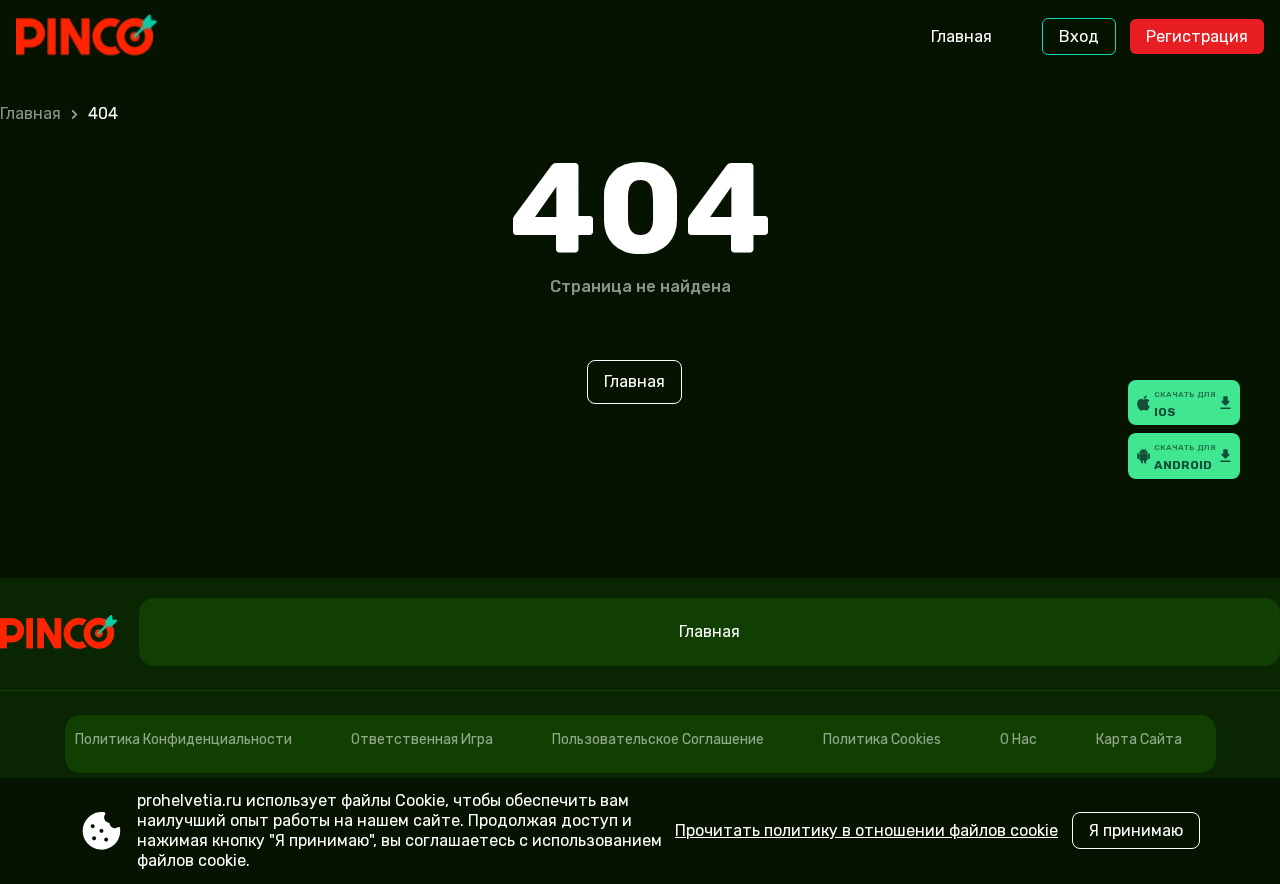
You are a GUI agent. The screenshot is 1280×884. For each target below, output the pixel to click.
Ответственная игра (422, 739)
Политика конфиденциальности (183, 739)
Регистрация (1197, 36)
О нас (1018, 739)
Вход (1079, 36)
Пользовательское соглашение (658, 739)
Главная (961, 36)
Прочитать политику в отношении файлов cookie (866, 830)
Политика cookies (882, 739)
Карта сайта (1139, 739)
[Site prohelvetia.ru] (99, 37)
